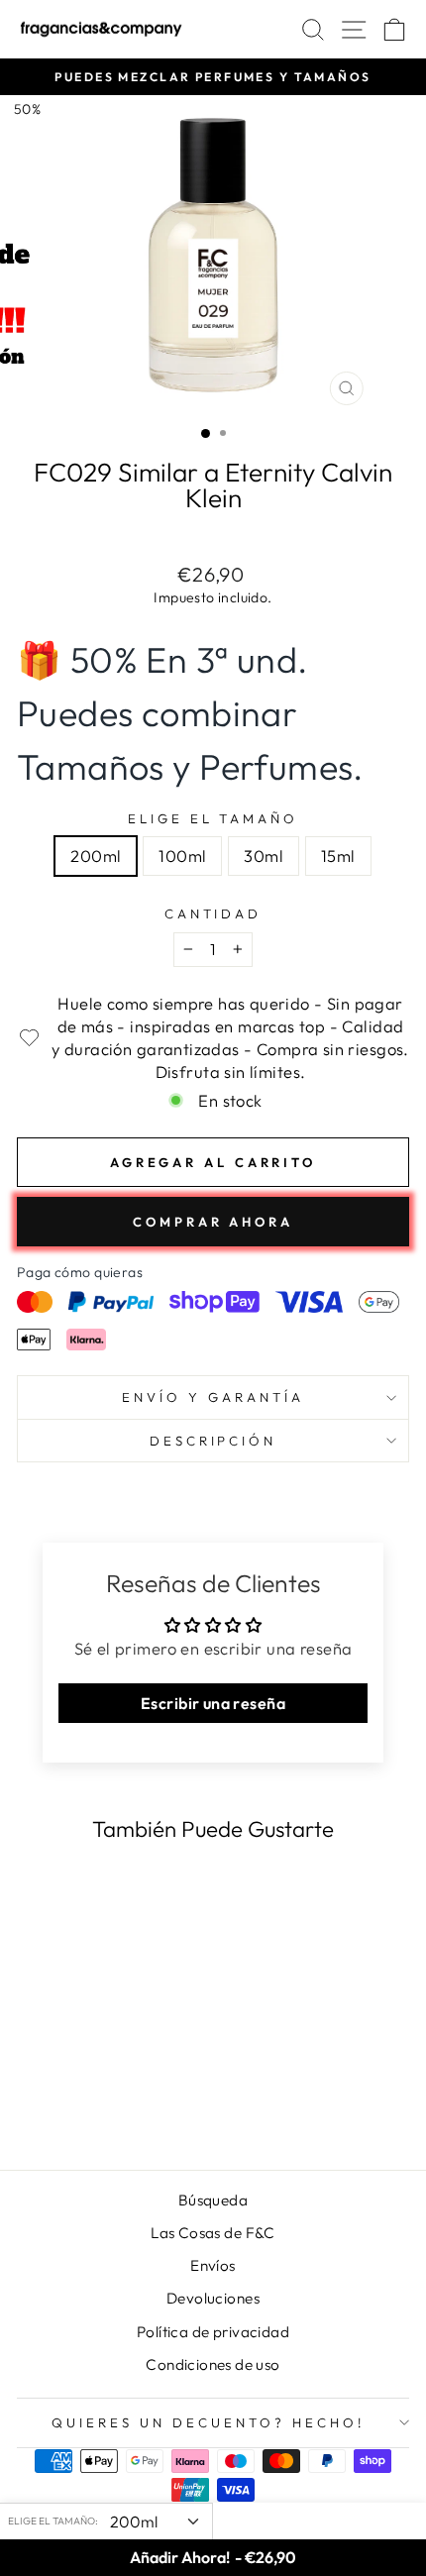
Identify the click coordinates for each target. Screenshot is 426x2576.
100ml (182, 856)
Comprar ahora (213, 1222)
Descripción (213, 1441)
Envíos (213, 2265)
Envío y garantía (213, 1397)
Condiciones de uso (213, 2364)
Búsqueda (213, 2200)
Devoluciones (213, 2298)
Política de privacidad (213, 2332)
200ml (96, 856)
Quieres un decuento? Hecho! (208, 2422)
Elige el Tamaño (213, 818)
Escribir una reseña (213, 1703)
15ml (338, 856)
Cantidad (213, 913)
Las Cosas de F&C (213, 2233)
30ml (264, 856)
